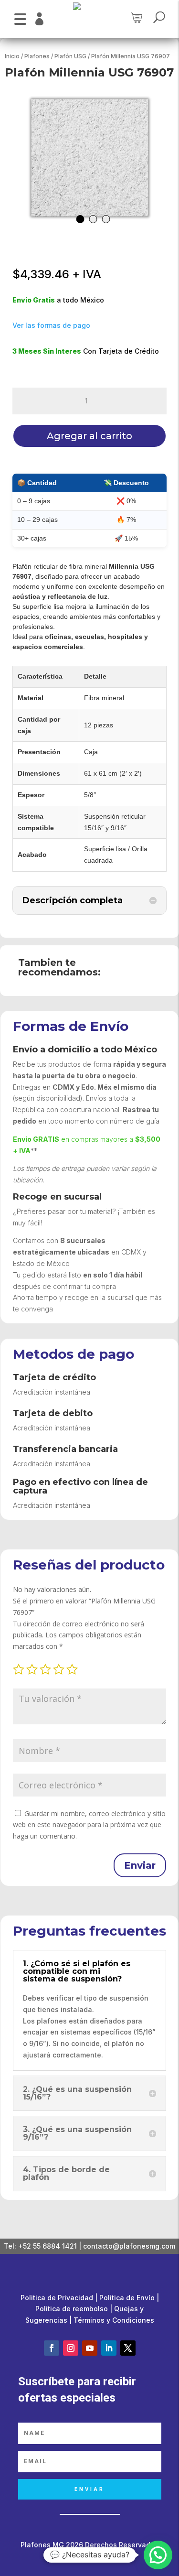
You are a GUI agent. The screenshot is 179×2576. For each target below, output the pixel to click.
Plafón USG (70, 56)
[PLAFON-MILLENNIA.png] (90, 158)
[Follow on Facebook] (52, 2348)
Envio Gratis (34, 300)
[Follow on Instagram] (71, 2348)
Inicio (12, 56)
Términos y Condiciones (114, 2320)
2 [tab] (93, 219)
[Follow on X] (128, 2348)
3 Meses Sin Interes (47, 351)
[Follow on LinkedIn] (109, 2348)
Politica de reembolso (72, 2309)
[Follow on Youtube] (90, 2348)
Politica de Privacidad (57, 2298)
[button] (20, 18)
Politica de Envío (127, 2298)
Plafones (37, 56)
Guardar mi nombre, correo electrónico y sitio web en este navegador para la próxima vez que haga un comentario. (89, 1825)
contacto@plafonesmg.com (129, 2246)
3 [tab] (106, 219)
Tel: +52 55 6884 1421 (40, 2246)
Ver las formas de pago (51, 325)
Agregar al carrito (89, 436)
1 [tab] (80, 219)
